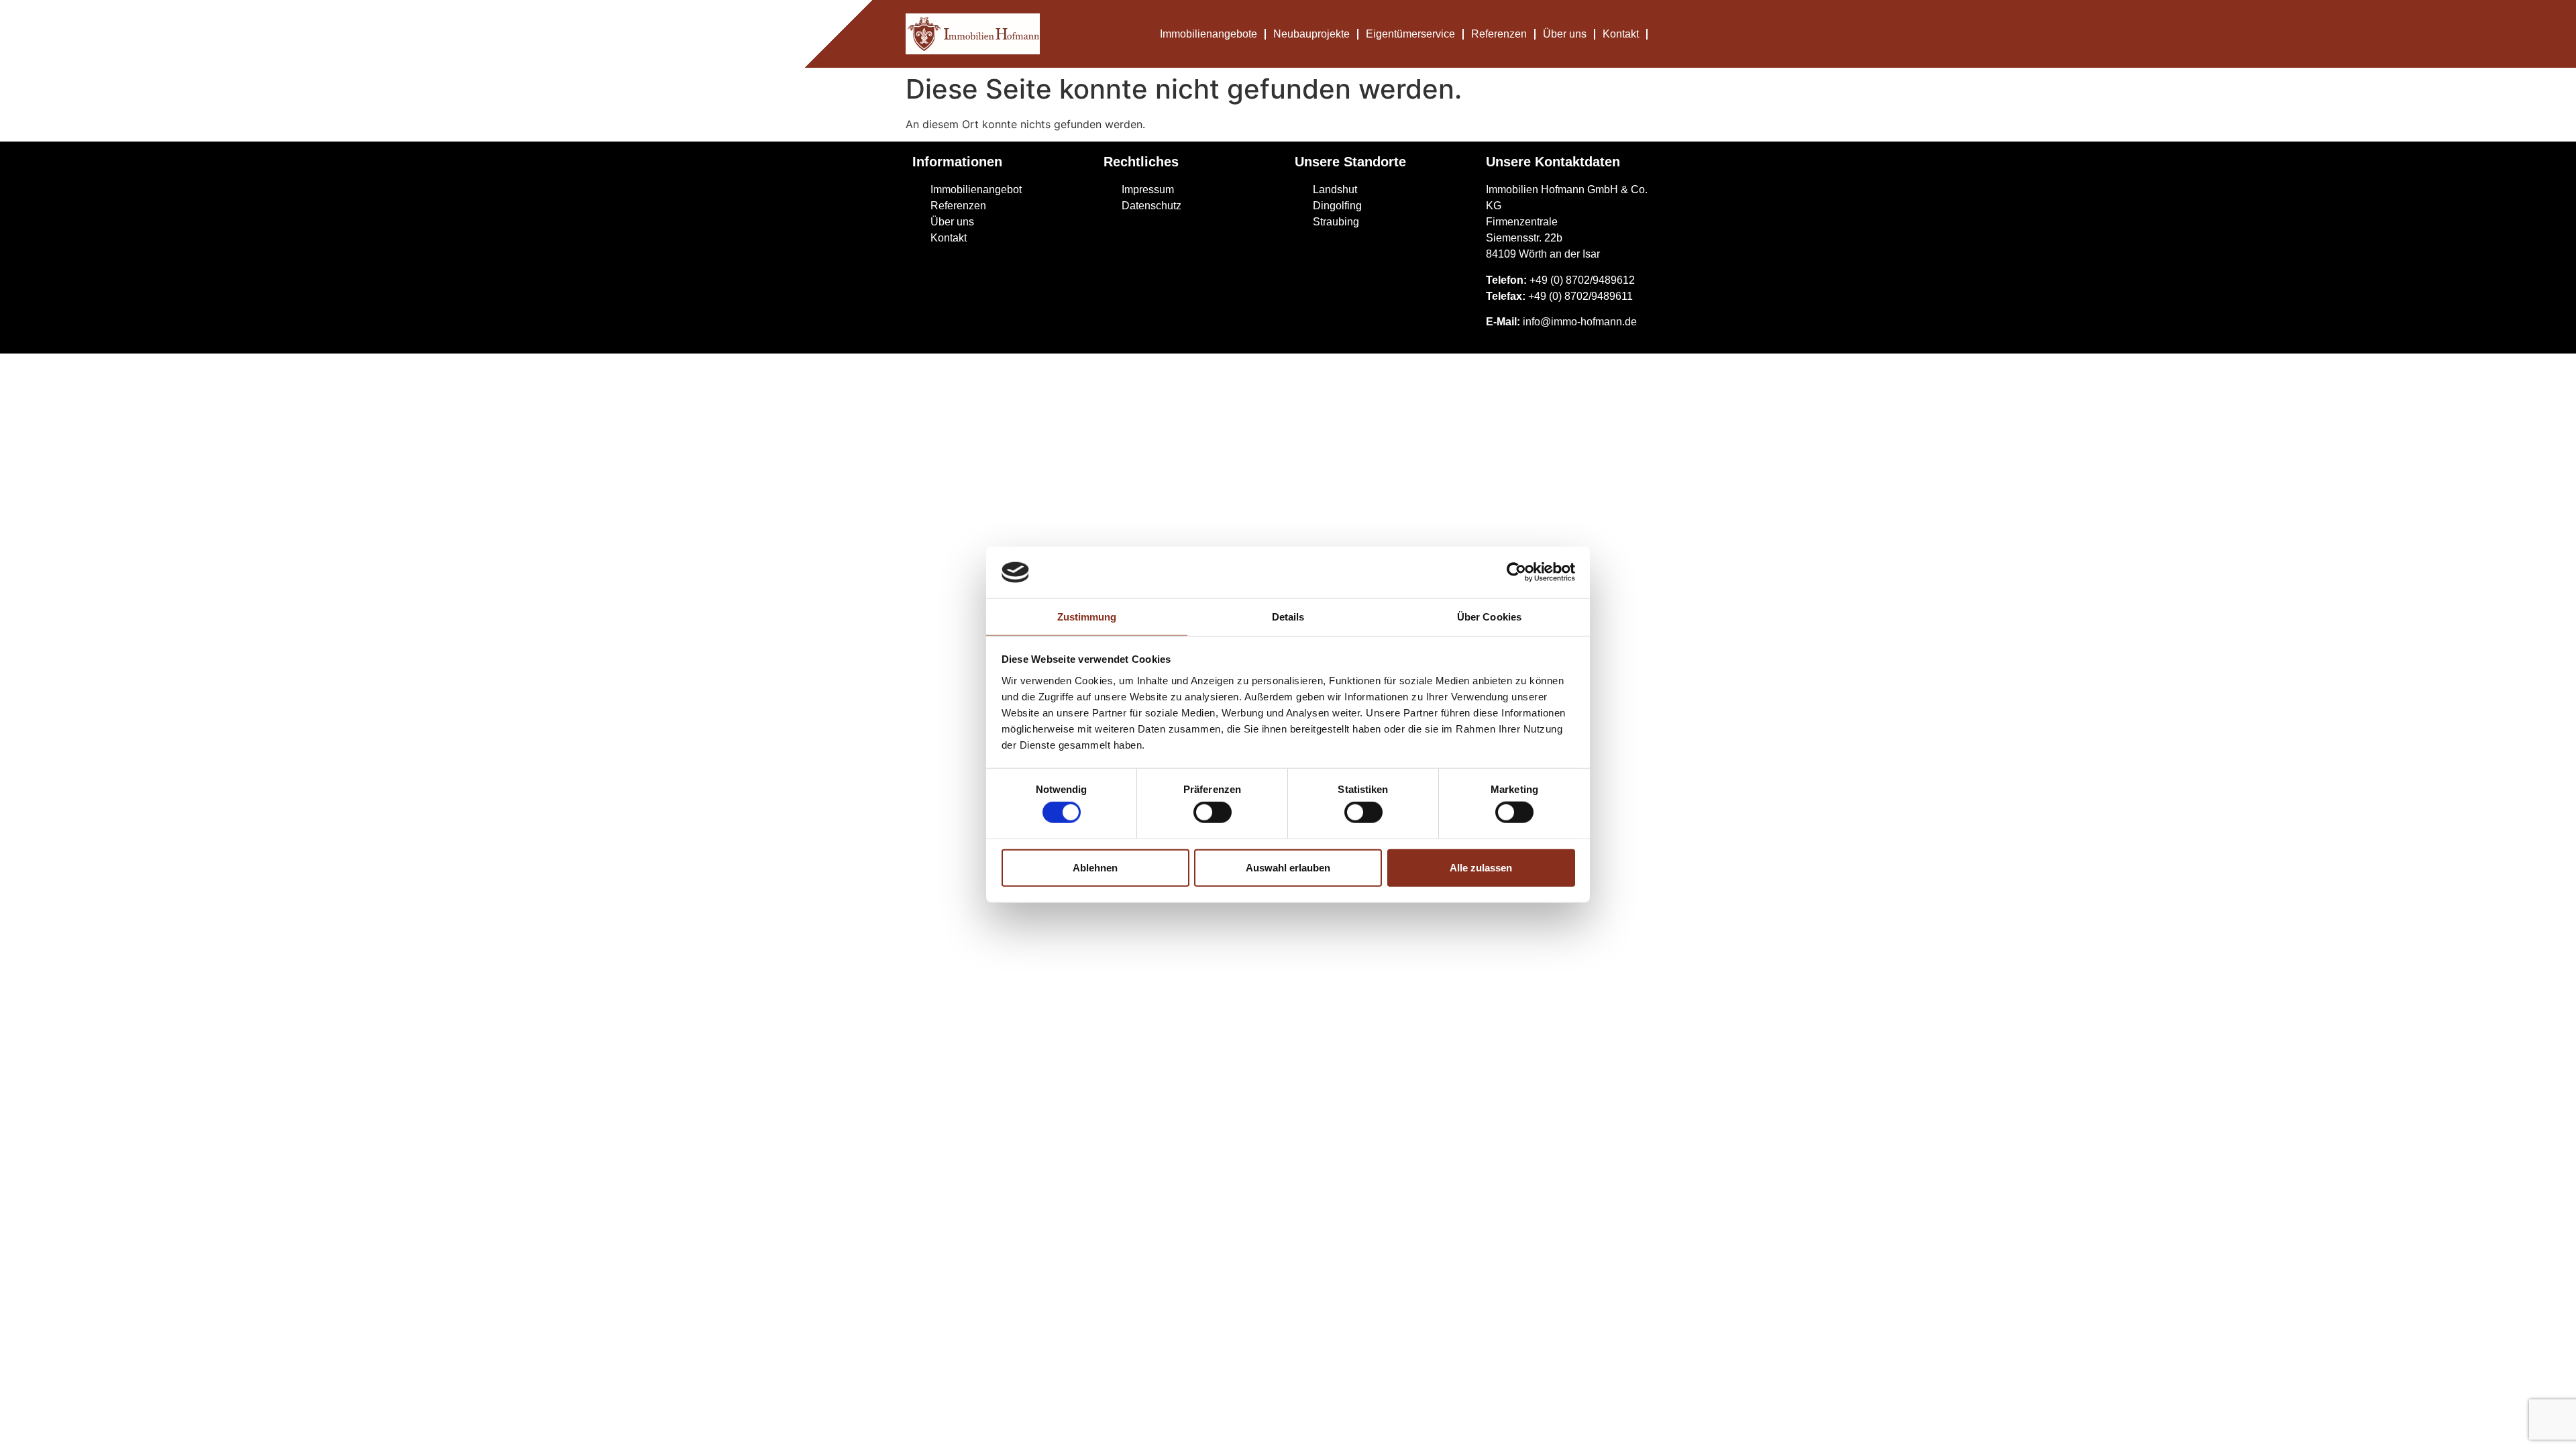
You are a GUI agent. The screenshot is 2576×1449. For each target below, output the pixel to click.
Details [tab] (1288, 617)
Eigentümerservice (1410, 34)
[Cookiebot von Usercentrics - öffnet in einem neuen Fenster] (1516, 572)
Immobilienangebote (1209, 34)
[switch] (1213, 812)
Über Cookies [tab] (1489, 617)
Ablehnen (1095, 867)
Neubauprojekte (1311, 34)
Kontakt (1621, 34)
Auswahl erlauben (1288, 867)
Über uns (1565, 34)
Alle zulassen (1481, 867)
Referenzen (1499, 34)
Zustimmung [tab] (1087, 617)
